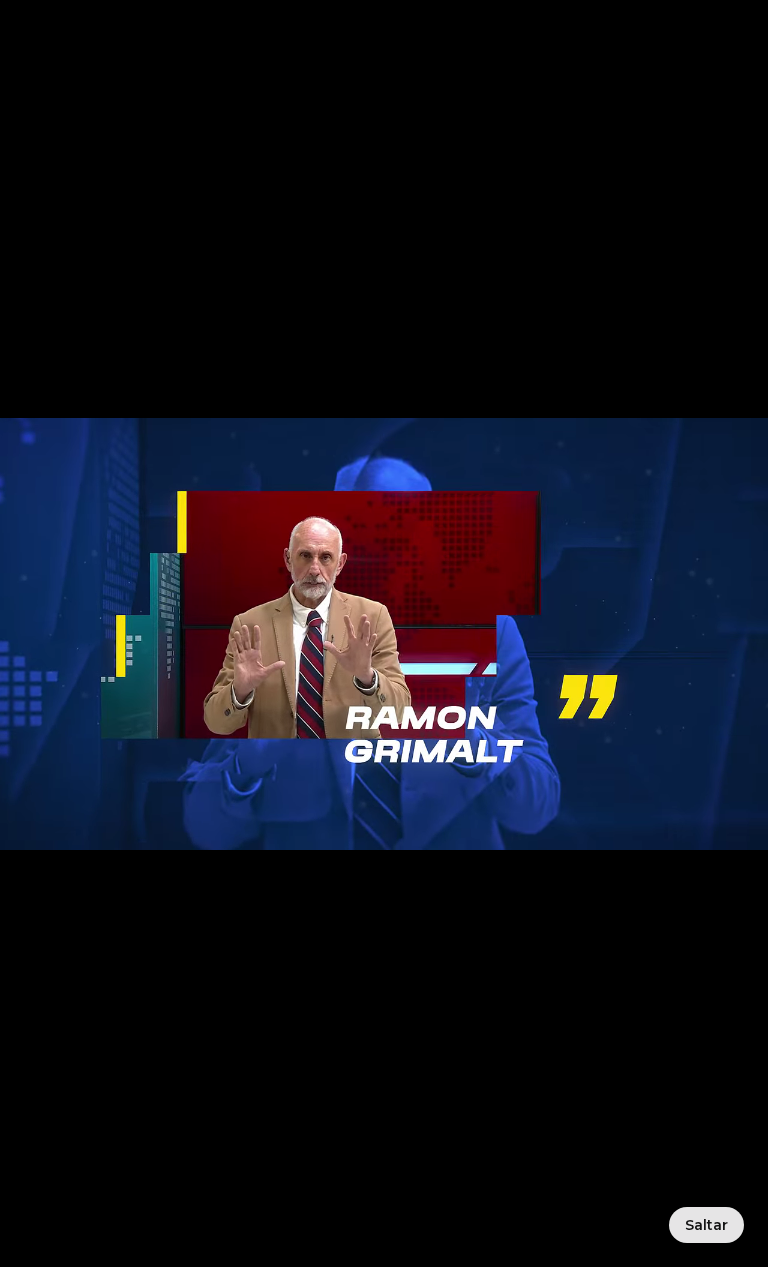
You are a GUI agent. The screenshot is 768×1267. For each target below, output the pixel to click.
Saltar (706, 1225)
